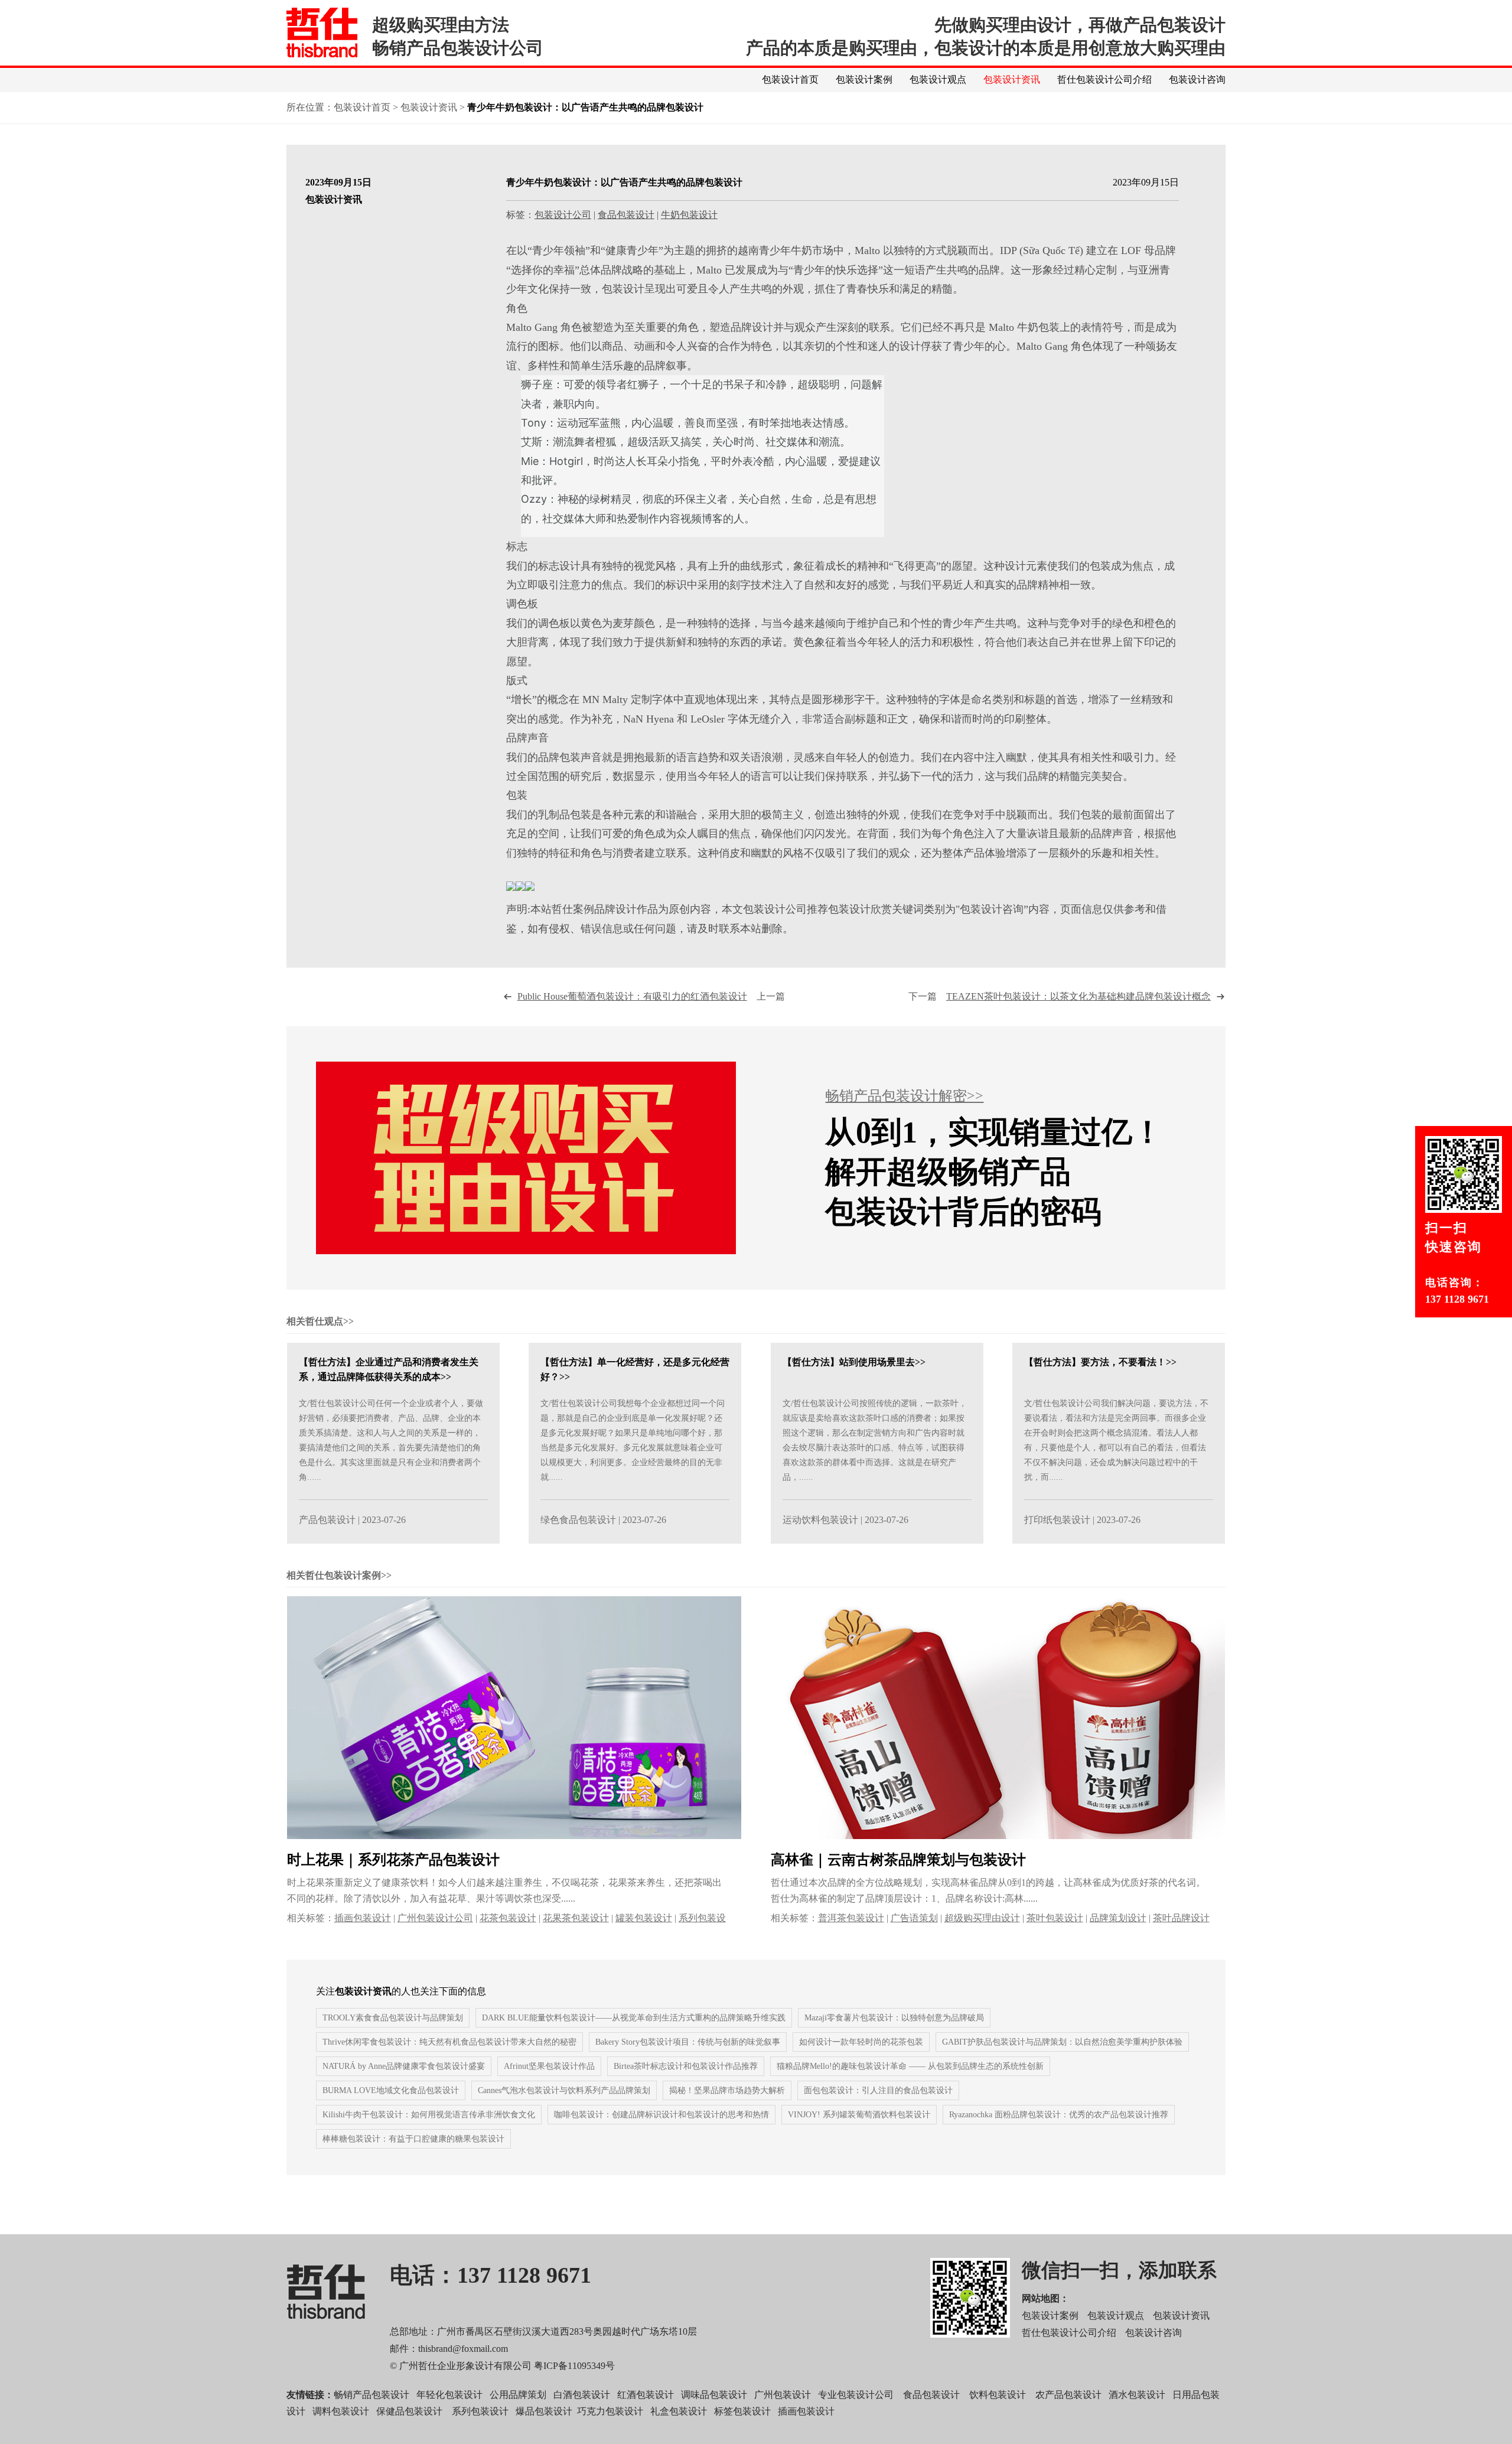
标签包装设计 (742, 2411)
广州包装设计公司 (435, 1918)
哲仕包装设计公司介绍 (1104, 79)
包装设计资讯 (1012, 79)
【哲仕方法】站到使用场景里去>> (854, 1362)
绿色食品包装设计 (578, 1520)
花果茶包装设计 (576, 1918)
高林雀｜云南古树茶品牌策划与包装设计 (898, 1860)
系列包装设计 (480, 2411)
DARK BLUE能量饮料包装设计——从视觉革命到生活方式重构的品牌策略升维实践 (634, 2018)
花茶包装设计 (508, 1918)
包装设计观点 (938, 79)
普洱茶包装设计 (851, 1918)
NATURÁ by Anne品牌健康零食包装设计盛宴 (404, 2066)
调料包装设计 (341, 2411)
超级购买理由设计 (982, 1918)
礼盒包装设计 (677, 2411)
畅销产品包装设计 (372, 2395)
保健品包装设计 (409, 2411)
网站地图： (1045, 2298)
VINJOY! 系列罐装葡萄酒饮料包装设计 (859, 2115)
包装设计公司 (563, 215)
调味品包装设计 (714, 2395)
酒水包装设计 (1137, 2395)
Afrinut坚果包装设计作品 (549, 2066)
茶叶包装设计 (1055, 1918)
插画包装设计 (363, 1918)
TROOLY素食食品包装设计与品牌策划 (393, 2018)
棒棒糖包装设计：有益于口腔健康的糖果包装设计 (413, 2139)
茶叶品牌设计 (1181, 1918)
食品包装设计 (626, 215)
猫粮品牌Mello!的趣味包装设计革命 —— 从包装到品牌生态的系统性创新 (910, 2066)
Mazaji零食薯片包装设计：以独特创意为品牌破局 (894, 2018)
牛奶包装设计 (689, 215)
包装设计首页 (790, 79)
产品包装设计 (327, 1520)
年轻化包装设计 (449, 2395)
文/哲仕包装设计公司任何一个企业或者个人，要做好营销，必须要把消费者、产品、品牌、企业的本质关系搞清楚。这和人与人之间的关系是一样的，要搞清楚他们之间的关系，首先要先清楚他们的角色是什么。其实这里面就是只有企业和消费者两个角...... (391, 1440)
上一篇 (651, 996)
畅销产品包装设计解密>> (904, 1096)
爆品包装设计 (544, 2411)
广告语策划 (914, 1918)
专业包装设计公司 (856, 2395)
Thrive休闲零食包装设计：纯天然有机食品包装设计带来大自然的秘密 (449, 2042)
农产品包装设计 (1068, 2395)
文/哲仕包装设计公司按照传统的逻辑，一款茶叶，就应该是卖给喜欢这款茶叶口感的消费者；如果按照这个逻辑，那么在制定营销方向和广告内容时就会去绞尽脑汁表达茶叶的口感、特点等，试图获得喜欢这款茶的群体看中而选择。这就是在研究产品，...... (875, 1440)
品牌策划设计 (1118, 1918)
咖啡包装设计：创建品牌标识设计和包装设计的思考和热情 (661, 2115)
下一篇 (1060, 996)
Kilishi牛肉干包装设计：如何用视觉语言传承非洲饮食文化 (429, 2115)
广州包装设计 (783, 2395)
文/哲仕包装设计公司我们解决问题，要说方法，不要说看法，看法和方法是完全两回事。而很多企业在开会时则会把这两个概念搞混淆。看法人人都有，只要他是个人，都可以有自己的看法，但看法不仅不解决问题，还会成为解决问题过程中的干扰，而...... (1116, 1440)
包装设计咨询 (1197, 79)
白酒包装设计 (582, 2395)
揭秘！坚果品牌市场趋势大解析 (727, 2090)
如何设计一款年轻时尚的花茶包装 (861, 2042)
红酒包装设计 (646, 2395)
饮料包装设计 (998, 2395)
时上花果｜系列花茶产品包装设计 (393, 1860)
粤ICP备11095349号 (574, 2366)
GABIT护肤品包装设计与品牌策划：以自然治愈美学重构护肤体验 (1062, 2042)
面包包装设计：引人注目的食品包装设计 (878, 2090)
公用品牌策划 (518, 2395)
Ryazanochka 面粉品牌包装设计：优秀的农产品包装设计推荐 (1059, 2115)
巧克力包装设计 (610, 2411)
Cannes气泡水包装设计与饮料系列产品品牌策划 (564, 2090)
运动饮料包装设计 (820, 1520)
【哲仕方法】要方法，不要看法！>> (1100, 1362)
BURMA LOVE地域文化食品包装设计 (391, 2090)
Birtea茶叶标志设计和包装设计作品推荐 (686, 2066)
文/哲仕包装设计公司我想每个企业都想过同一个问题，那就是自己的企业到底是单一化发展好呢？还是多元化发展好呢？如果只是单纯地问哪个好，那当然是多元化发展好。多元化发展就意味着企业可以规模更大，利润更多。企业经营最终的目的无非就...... (633, 1440)
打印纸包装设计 (1057, 1520)
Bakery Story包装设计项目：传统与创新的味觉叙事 (688, 2042)
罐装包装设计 (644, 1918)
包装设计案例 (864, 79)
